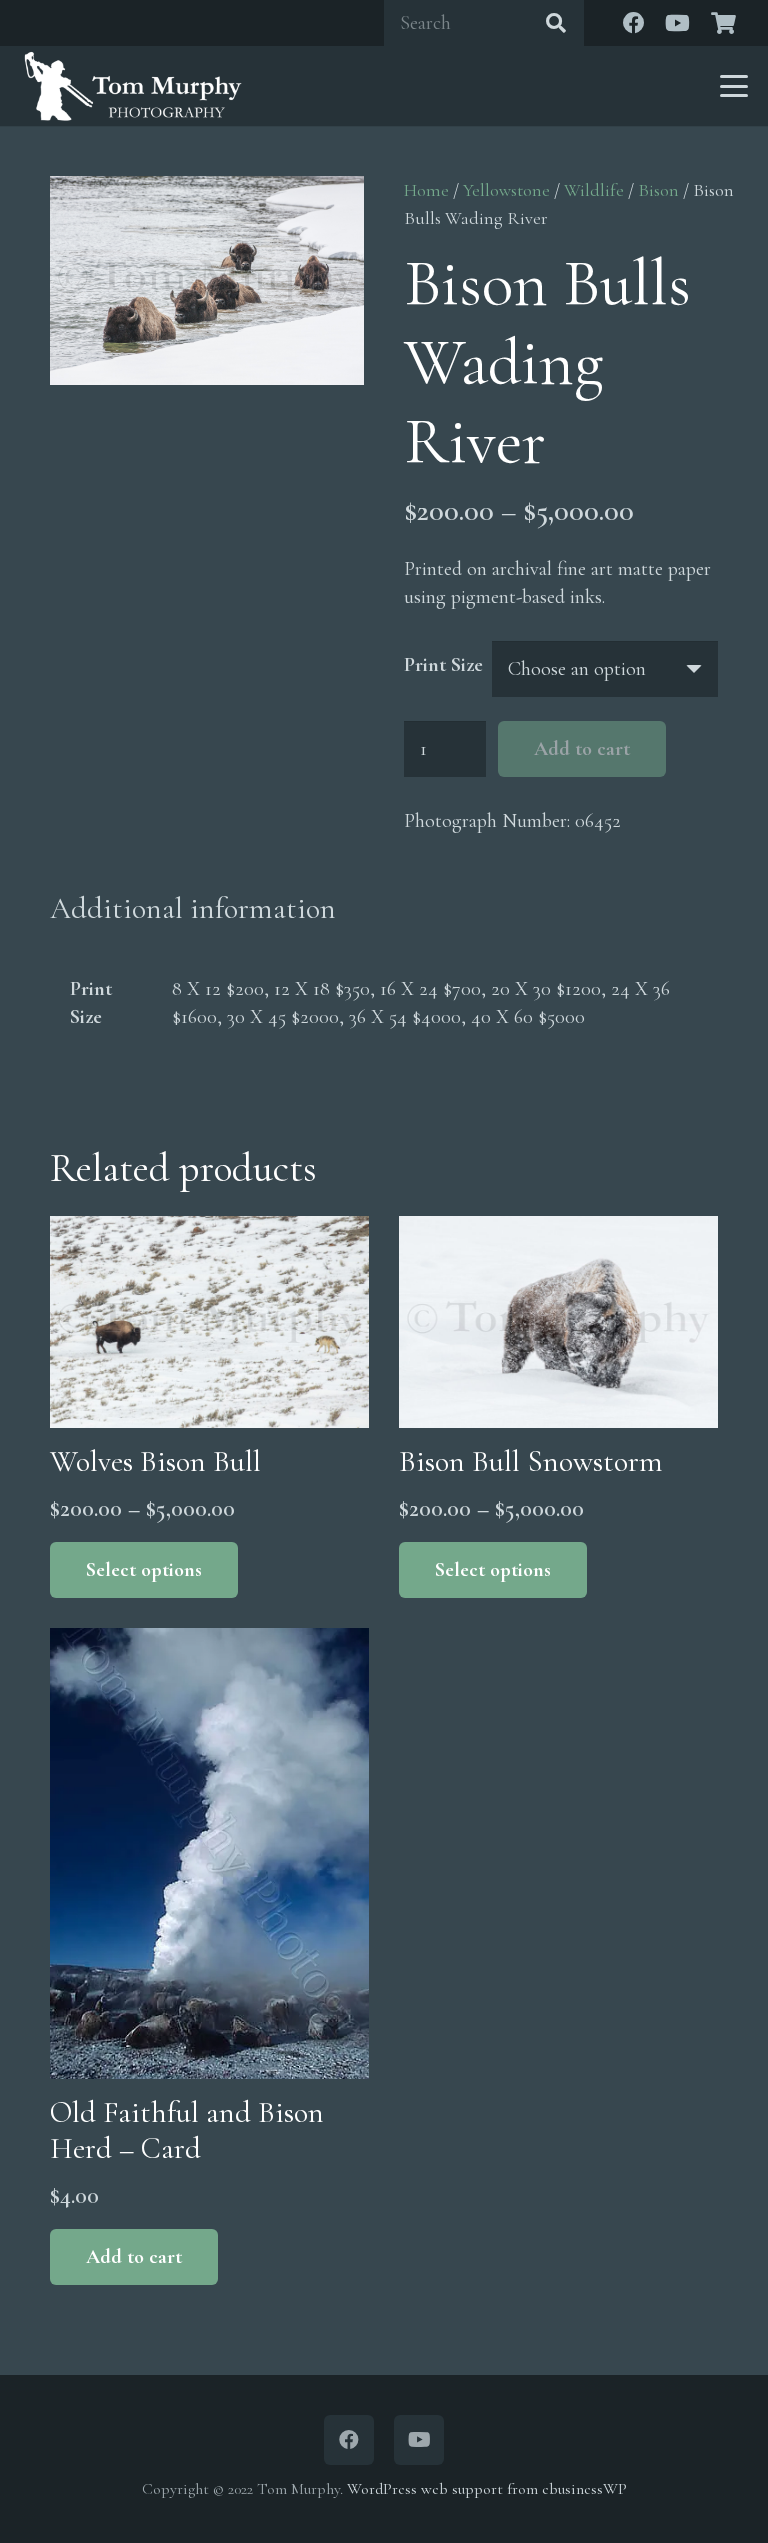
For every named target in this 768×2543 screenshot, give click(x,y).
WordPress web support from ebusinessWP (487, 2489)
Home (426, 190)
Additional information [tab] (193, 908)
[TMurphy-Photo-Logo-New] (133, 86)
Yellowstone (506, 190)
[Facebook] (634, 23)
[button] (734, 86)
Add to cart (582, 749)
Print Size (443, 665)
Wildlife (594, 190)
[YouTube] (678, 23)
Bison (658, 190)
